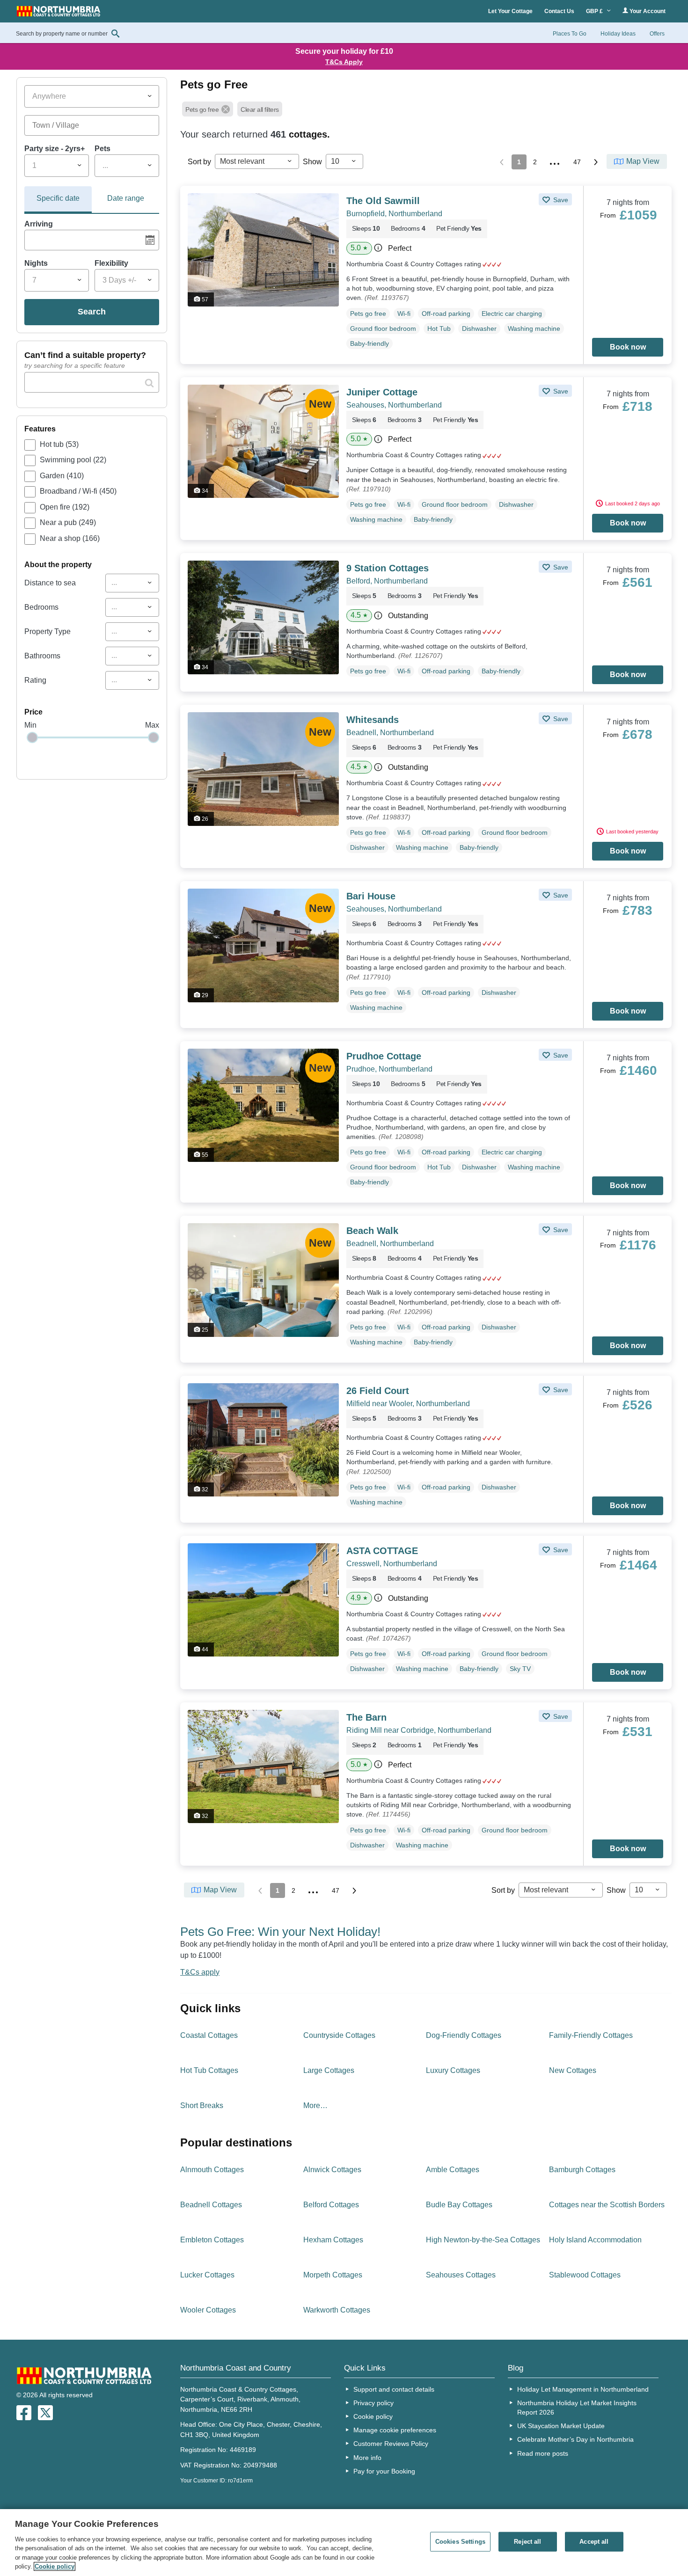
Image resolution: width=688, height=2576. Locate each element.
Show (312, 162)
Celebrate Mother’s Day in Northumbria (575, 2439)
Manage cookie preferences (395, 2430)
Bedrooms (41, 607)
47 (577, 162)
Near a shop (70, 538)
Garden (62, 476)
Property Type (48, 631)
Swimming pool (73, 460)
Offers (657, 34)
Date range (126, 198)
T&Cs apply (200, 1972)
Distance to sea (50, 583)
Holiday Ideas (618, 34)
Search (92, 312)
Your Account (647, 11)
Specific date (58, 198)
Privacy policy (373, 2403)
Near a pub (68, 522)
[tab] (58, 200)
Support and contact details (394, 2389)
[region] (344, 2543)
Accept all (594, 2542)
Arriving (39, 224)
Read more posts (543, 2453)
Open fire (65, 507)
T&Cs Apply (344, 62)
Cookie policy (373, 2416)
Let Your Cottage (510, 11)
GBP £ (595, 11)
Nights (36, 263)
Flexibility (111, 263)
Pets (102, 149)
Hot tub (59, 444)
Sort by (199, 162)
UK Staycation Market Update (561, 2426)
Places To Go (570, 34)
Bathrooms (42, 656)
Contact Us (559, 11)
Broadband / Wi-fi (78, 491)
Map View (643, 161)
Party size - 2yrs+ (55, 149)
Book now (628, 347)
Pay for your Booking (384, 2471)
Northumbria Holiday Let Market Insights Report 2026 (577, 2408)
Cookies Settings (460, 2542)
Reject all (527, 2542)
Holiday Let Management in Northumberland (583, 2389)
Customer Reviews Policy (391, 2444)
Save (560, 200)
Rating (35, 680)
